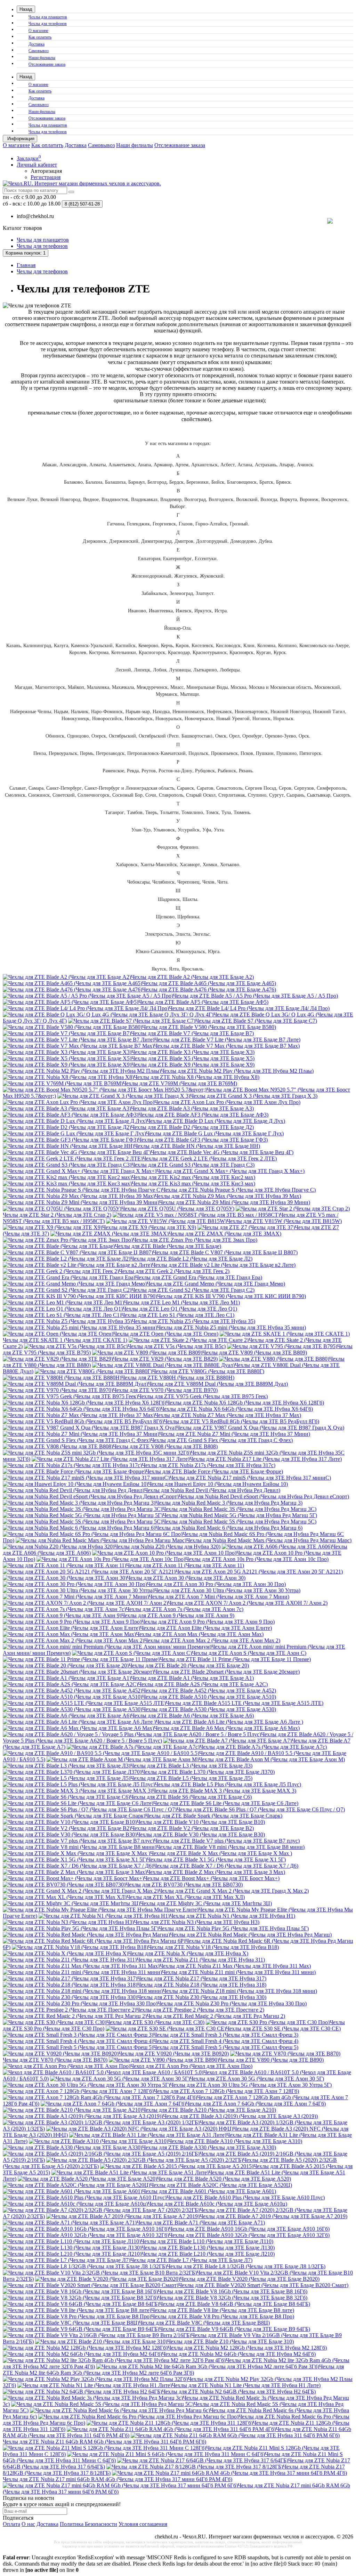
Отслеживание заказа (47, 64)
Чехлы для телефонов (48, 24)
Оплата (11, 2524)
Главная (26, 265)
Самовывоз (39, 51)
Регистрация (46, 177)
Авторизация (46, 171)
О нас (28, 2524)
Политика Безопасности (88, 2524)
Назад (26, 9)
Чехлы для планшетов (48, 17)
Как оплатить (40, 37)
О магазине (38, 31)
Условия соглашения (143, 2524)
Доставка (37, 44)
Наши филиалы (42, 58)
